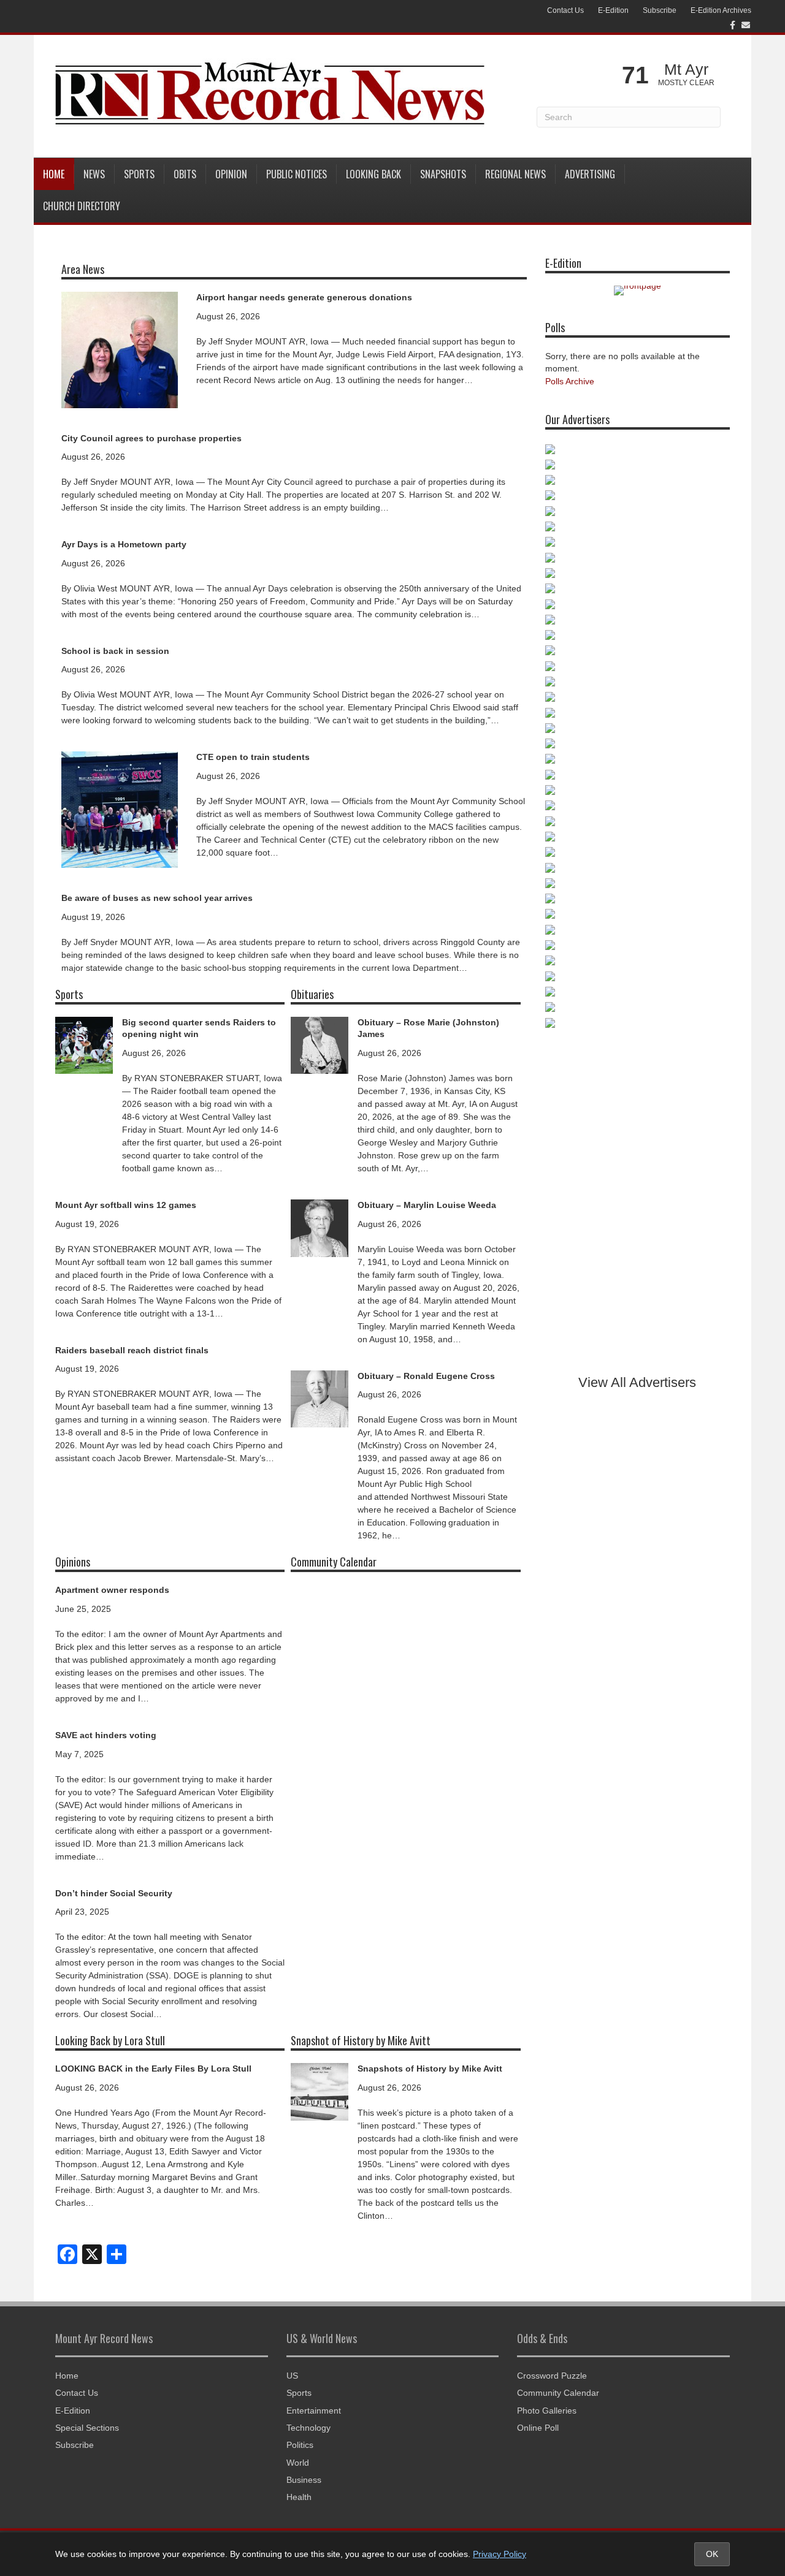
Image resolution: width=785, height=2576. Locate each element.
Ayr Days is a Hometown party (124, 544)
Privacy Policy (500, 2554)
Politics (300, 2445)
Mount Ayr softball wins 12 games (126, 1205)
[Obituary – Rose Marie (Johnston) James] (320, 1044)
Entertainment (314, 2411)
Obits (185, 174)
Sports (139, 174)
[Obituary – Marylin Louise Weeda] (320, 1227)
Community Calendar (558, 2393)
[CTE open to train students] (120, 809)
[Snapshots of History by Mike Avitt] (320, 2091)
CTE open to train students (253, 757)
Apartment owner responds (112, 1590)
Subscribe (660, 10)
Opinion (231, 174)
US (292, 2376)
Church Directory (82, 206)
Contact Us (565, 10)
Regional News (515, 174)
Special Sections (87, 2428)
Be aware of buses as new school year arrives (157, 898)
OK (712, 2554)
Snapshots (443, 174)
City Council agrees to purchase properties (151, 438)
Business (304, 2480)
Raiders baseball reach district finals (132, 1350)
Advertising (590, 174)
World (298, 2463)
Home (54, 174)
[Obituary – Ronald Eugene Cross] (320, 1398)
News (94, 174)
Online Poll (538, 2428)
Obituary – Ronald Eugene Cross (426, 1376)
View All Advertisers (637, 1382)
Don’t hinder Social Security (114, 1893)
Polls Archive (570, 381)
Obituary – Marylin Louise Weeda (427, 1205)
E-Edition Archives (721, 10)
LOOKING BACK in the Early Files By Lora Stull (153, 2069)
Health (299, 2497)
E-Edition (613, 10)
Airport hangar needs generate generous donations (304, 297)
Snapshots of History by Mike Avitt (430, 2069)
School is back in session (115, 651)
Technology (308, 2428)
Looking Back (373, 174)
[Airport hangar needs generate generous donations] (120, 349)
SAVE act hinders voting (106, 1735)
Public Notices (297, 174)
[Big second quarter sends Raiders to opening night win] (84, 1044)
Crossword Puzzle (552, 2376)
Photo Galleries (547, 2411)
